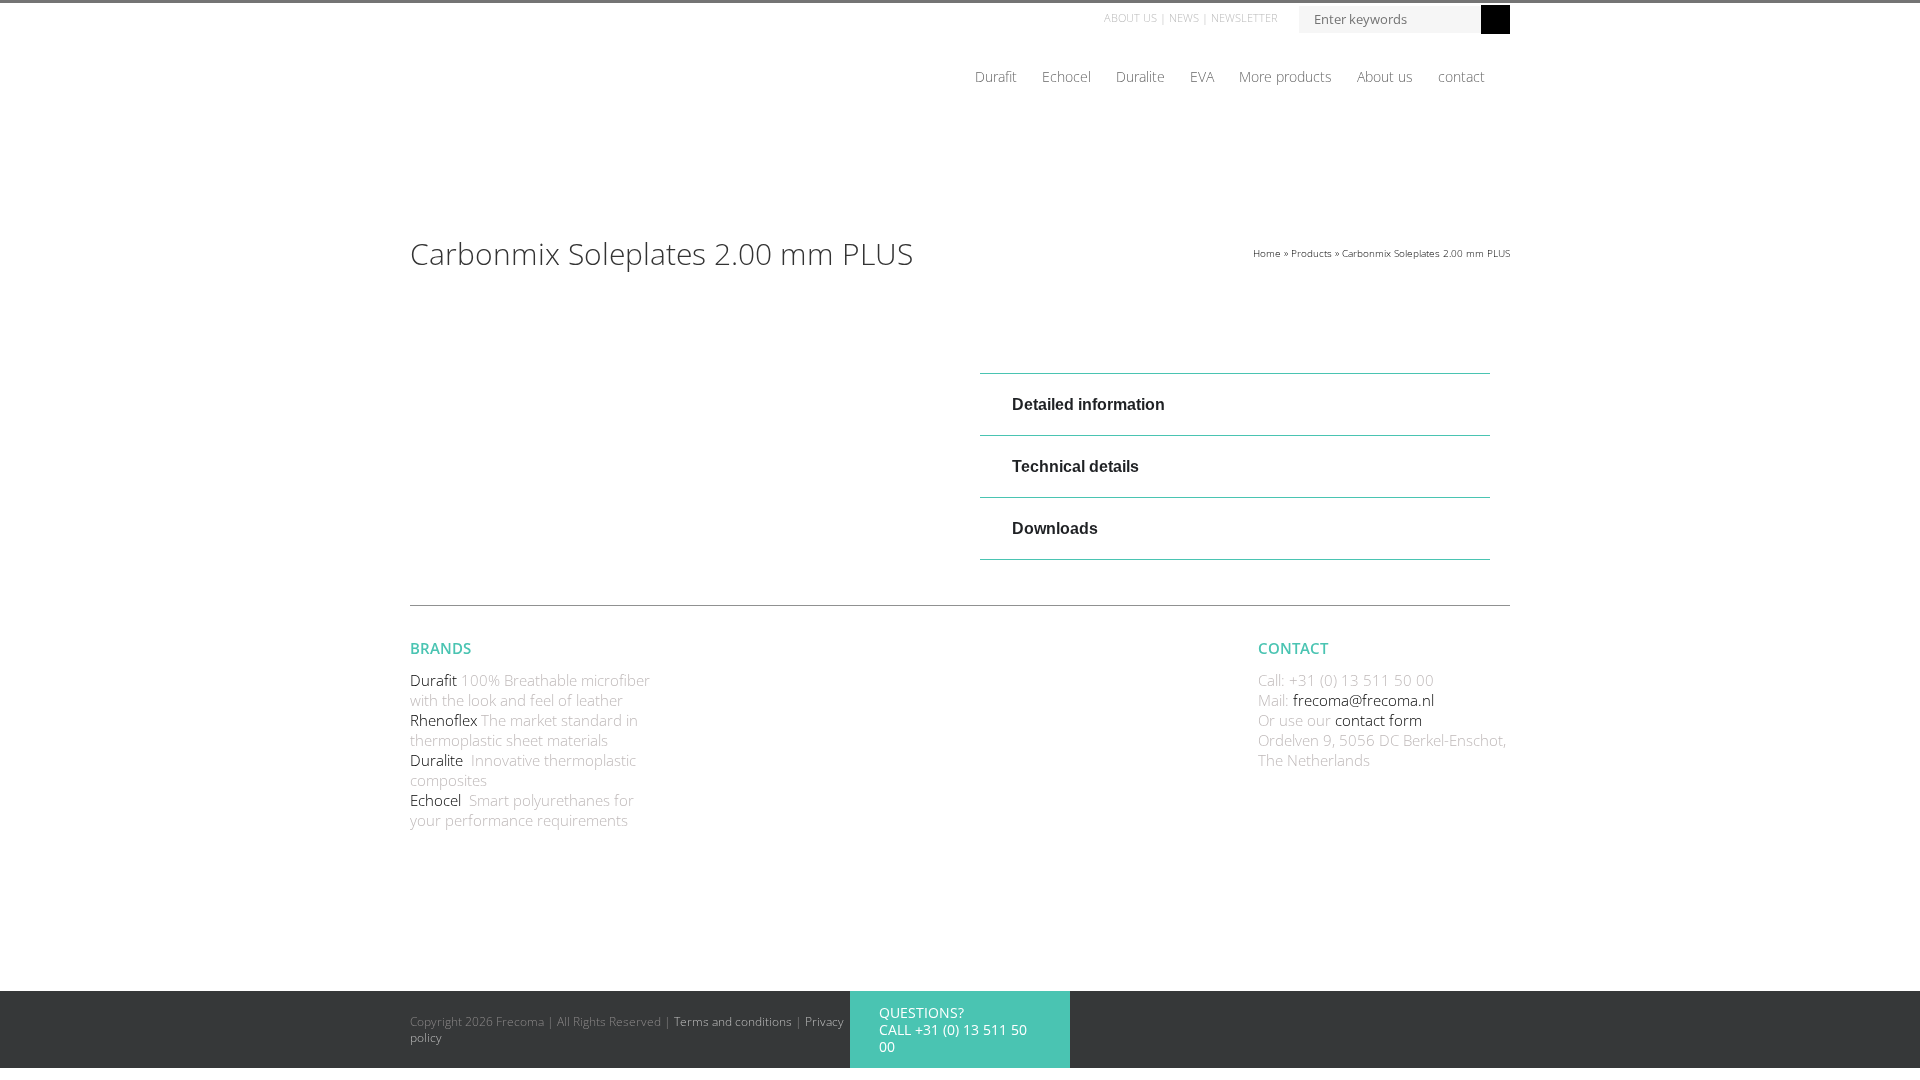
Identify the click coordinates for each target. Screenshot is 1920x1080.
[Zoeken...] (1389, 17)
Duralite (438, 760)
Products (1311, 253)
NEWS (1184, 17)
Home (1267, 253)
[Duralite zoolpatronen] (685, 343)
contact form (1378, 720)
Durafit (435, 680)
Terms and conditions (733, 1021)
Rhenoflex (445, 720)
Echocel (437, 800)
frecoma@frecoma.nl (1363, 700)
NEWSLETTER (1244, 17)
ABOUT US (1130, 17)
